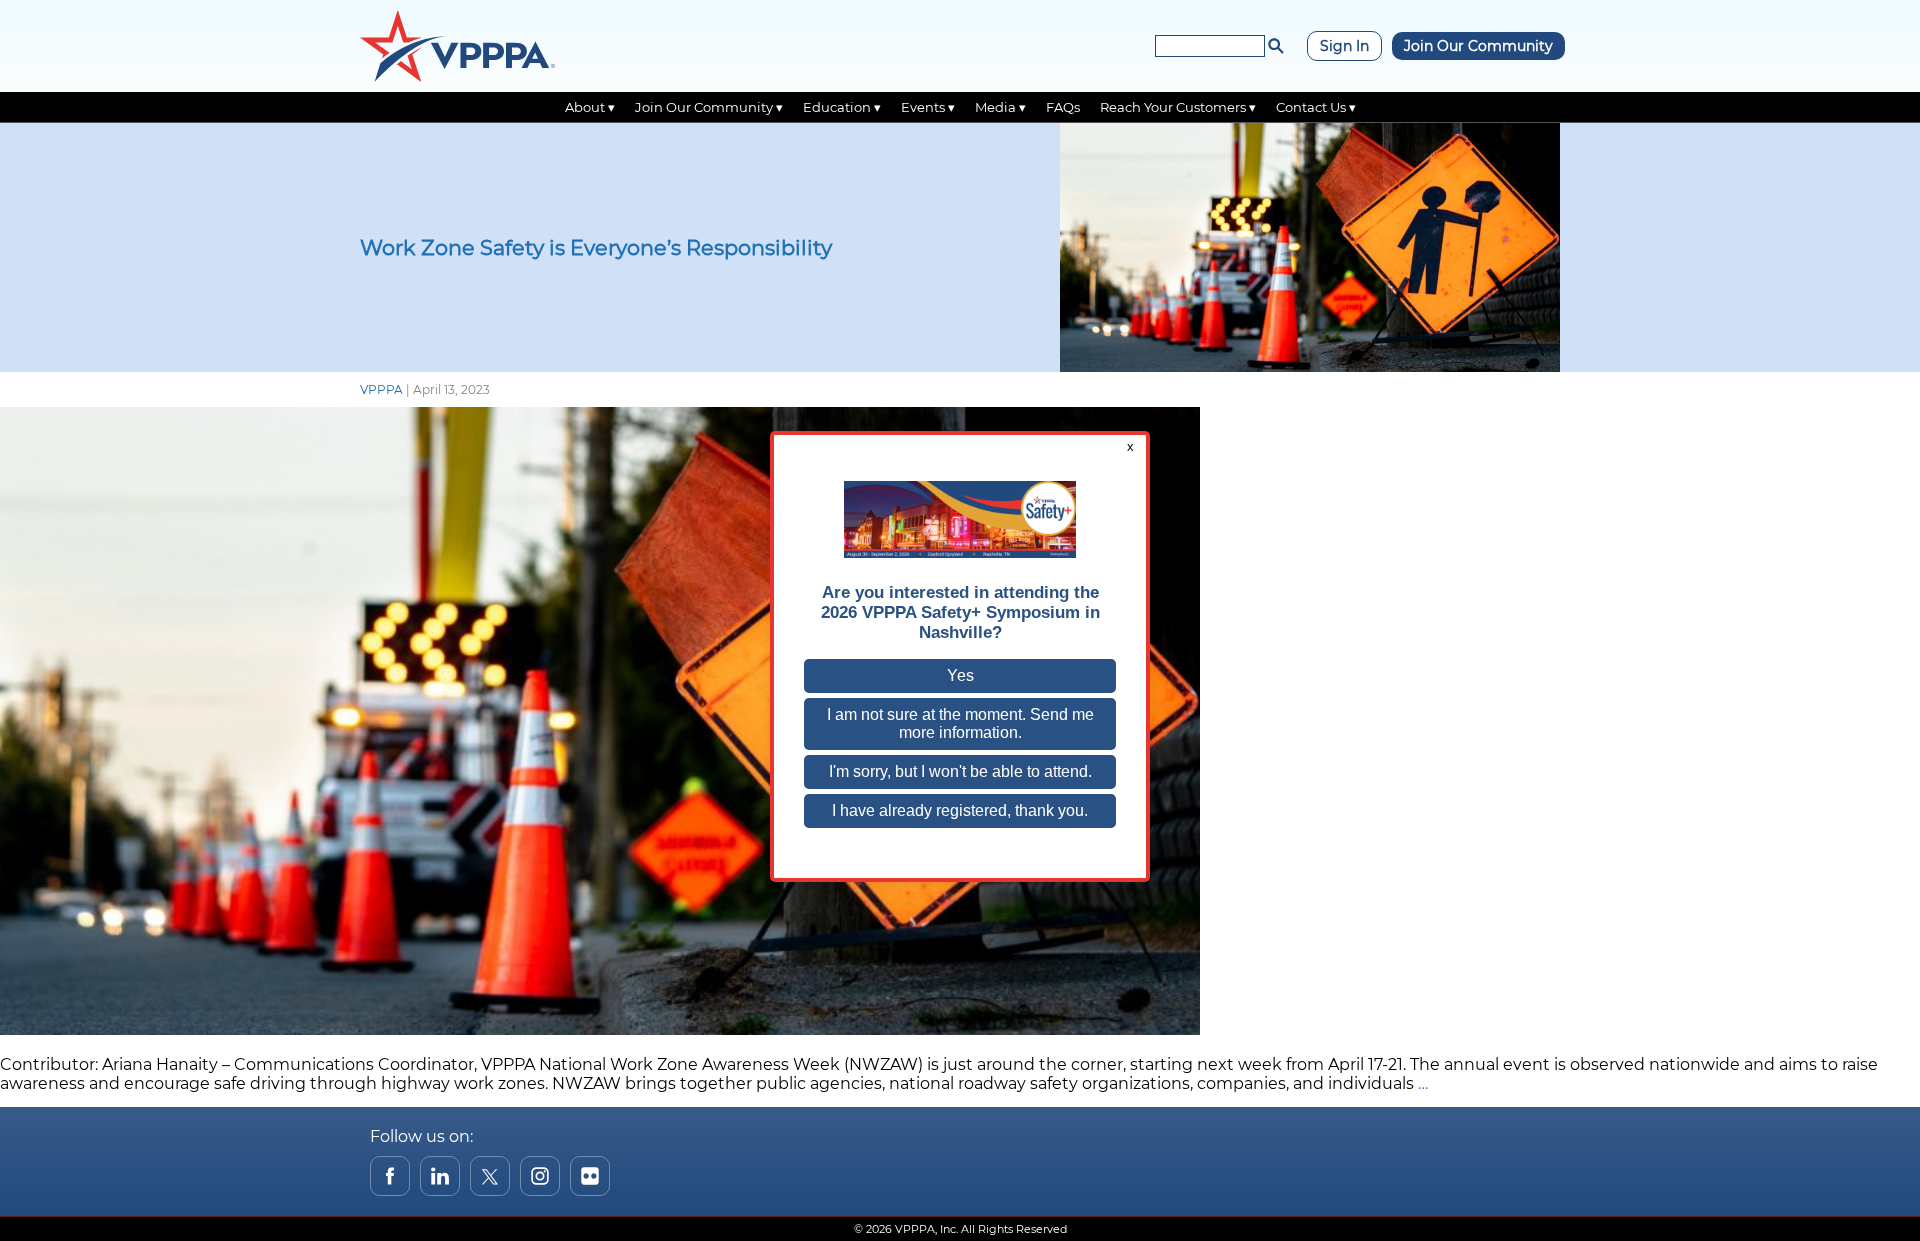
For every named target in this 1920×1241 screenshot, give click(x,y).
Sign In (1344, 46)
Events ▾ (928, 107)
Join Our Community (1478, 46)
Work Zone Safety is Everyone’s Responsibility (596, 247)
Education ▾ (842, 107)
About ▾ (590, 107)
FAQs (1063, 107)
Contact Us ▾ (1316, 107)
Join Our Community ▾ (709, 107)
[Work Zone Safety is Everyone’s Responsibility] (600, 1029)
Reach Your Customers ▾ (1178, 107)
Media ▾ (1000, 107)
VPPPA (381, 389)
